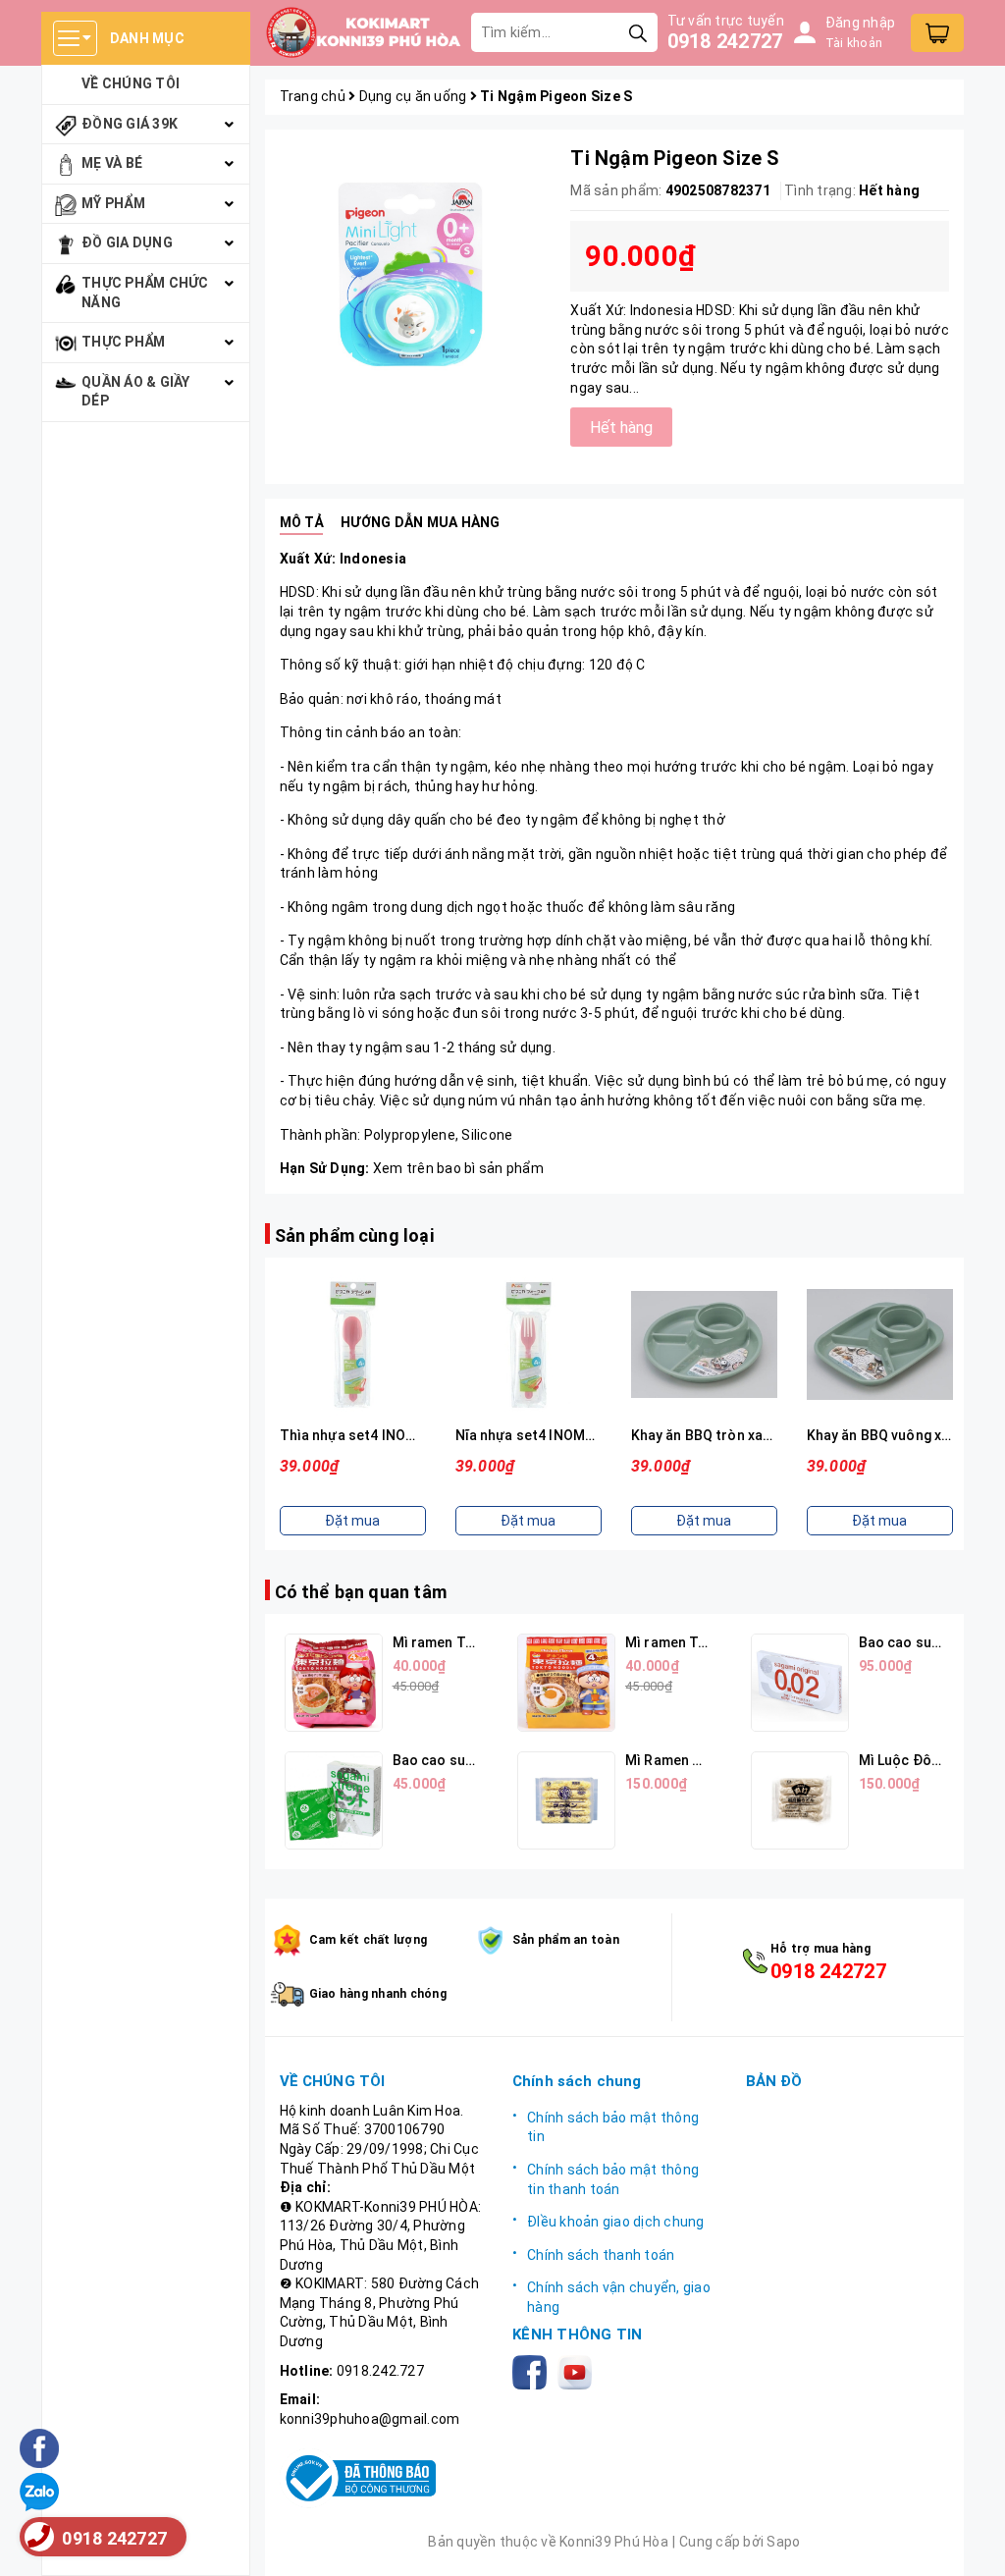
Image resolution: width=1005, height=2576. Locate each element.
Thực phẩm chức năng (145, 293)
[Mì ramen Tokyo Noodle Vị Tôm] (334, 1683)
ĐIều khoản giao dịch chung (616, 2222)
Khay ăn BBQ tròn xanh (705, 1435)
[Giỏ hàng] (937, 33)
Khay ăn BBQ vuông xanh (886, 1435)
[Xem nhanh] (352, 1345)
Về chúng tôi (131, 83)
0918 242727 (725, 41)
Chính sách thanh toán (601, 2255)
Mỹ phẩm (113, 203)
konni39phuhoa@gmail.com (370, 2419)
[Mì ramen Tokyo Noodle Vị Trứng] (566, 1683)
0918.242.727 (380, 2371)
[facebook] (533, 2371)
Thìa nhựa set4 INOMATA (362, 1435)
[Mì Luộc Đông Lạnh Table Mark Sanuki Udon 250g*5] (800, 1800)
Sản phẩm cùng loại (354, 1235)
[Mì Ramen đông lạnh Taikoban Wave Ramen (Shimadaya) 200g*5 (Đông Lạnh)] (566, 1800)
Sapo (783, 2542)
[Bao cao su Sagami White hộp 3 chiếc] (334, 1800)
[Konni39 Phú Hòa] (363, 32)
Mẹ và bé (112, 163)
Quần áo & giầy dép (136, 392)
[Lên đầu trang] (971, 2542)
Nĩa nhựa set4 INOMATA (533, 1435)
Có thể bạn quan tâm (361, 1592)
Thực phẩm (123, 342)
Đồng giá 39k (130, 124)
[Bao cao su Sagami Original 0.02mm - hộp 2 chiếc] (800, 1683)
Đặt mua (352, 1521)
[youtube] (579, 2371)
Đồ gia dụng (127, 242)
